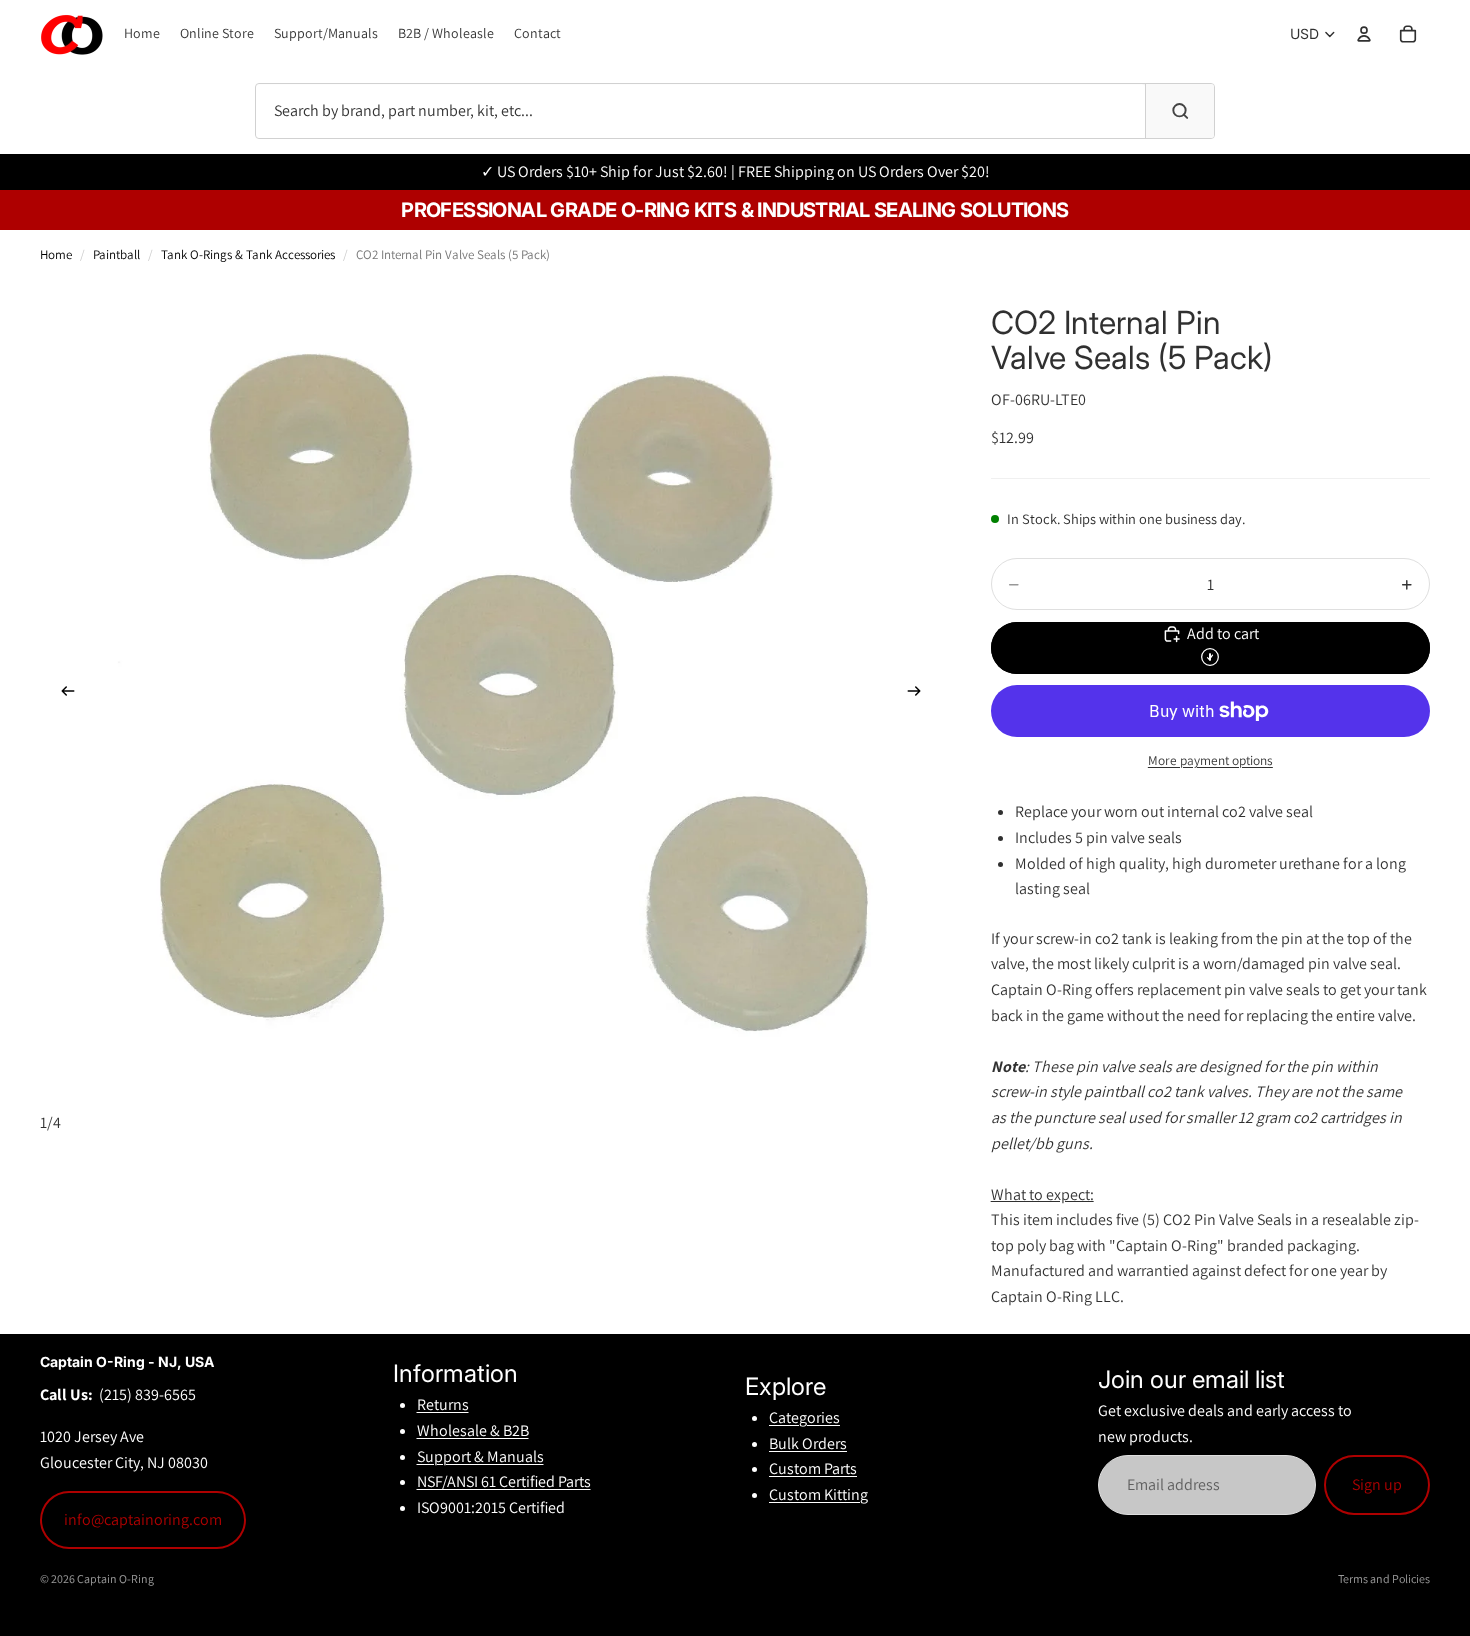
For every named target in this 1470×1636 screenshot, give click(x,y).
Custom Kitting (818, 1494)
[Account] (1364, 34)
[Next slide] (921, 695)
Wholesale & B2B (473, 1430)
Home (56, 254)
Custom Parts (813, 1468)
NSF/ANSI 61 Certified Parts (504, 1481)
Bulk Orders (808, 1443)
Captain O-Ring (115, 1578)
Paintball (116, 254)
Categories (804, 1417)
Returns (443, 1404)
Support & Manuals (480, 1456)
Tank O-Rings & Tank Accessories (248, 254)
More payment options (1210, 760)
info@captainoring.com (143, 1519)
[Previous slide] (62, 695)
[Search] (1180, 111)
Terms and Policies (1384, 1578)
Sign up (1377, 1484)
